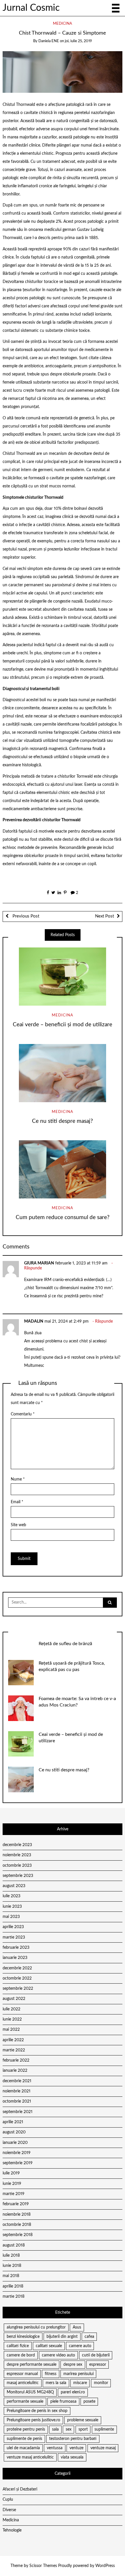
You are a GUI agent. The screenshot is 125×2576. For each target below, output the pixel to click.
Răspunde (33, 1268)
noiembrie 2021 (17, 2091)
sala (55, 2429)
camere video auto (58, 2355)
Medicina (63, 24)
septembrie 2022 (18, 1989)
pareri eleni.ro (73, 2392)
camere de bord (21, 2355)
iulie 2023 (11, 1896)
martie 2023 (14, 1937)
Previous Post (25, 916)
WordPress (105, 2566)
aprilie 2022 (13, 2040)
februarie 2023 (16, 1948)
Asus (77, 2327)
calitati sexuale (49, 2346)
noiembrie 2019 (17, 2153)
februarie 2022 (16, 2060)
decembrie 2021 (17, 2081)
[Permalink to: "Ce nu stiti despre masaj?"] (63, 1073)
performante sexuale (25, 2402)
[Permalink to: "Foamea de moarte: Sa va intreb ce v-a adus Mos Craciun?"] (21, 1708)
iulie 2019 (11, 2173)
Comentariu (23, 1414)
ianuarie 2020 (15, 2143)
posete (89, 2402)
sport (83, 2429)
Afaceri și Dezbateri (20, 2489)
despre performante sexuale (32, 2365)
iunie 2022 (12, 2019)
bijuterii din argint (62, 2337)
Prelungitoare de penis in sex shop (37, 2411)
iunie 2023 (12, 1907)
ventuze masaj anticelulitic (30, 2457)
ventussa (55, 2448)
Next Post (105, 916)
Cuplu (8, 2500)
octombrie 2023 (17, 1866)
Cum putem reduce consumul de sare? (63, 1217)
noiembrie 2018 (17, 2215)
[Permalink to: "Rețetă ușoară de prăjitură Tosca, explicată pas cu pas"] (21, 1672)
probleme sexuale (83, 2420)
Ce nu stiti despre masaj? (63, 1121)
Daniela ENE (49, 41)
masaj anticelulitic (23, 2383)
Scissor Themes (43, 2566)
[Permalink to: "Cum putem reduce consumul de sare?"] (63, 1169)
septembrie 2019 (18, 2163)
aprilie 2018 (13, 2286)
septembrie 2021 (18, 2112)
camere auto (80, 2346)
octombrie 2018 (17, 2225)
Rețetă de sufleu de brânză (65, 1644)
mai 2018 (11, 2276)
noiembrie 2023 (17, 1855)
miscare (80, 2383)
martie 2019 (14, 2194)
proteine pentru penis (26, 2429)
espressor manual (22, 2374)
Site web (18, 1525)
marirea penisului (78, 2374)
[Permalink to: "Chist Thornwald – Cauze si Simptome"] (63, 72)
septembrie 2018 (18, 2235)
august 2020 (14, 2132)
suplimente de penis (24, 2439)
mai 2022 (11, 2030)
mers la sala (56, 2383)
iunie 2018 (12, 2266)
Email (17, 1502)
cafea (89, 2337)
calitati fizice (18, 2346)
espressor (98, 2365)
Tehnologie (12, 2530)
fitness (51, 2374)
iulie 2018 (11, 2256)
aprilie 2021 (13, 2122)
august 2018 (14, 2245)
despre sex (73, 2365)
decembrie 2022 (17, 1968)
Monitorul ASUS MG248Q (30, 2392)
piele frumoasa (63, 2402)
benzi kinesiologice (23, 2337)
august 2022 (14, 1999)
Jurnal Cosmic (31, 8)
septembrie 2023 (18, 1876)
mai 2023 (11, 1917)
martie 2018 (14, 2297)
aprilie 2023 (13, 1927)
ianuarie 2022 (15, 2071)
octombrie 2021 (17, 2101)
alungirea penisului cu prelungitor (36, 2327)
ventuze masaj (103, 2448)
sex (69, 2429)
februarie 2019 (16, 2204)
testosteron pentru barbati (73, 2439)
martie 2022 (14, 2050)
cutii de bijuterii (96, 2355)
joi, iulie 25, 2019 (78, 41)
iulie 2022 (11, 2009)
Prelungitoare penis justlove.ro (33, 2420)
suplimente (104, 2429)
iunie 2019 (12, 2184)
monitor (101, 2383)
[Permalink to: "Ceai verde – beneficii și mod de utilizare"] (63, 977)
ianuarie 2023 (15, 1958)
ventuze (76, 2448)
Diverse (9, 2510)
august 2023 (14, 1886)
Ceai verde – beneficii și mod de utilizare (63, 1025)
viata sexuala (72, 2457)
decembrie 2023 (17, 1845)
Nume (18, 1479)
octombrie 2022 (17, 1978)
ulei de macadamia (23, 2448)
